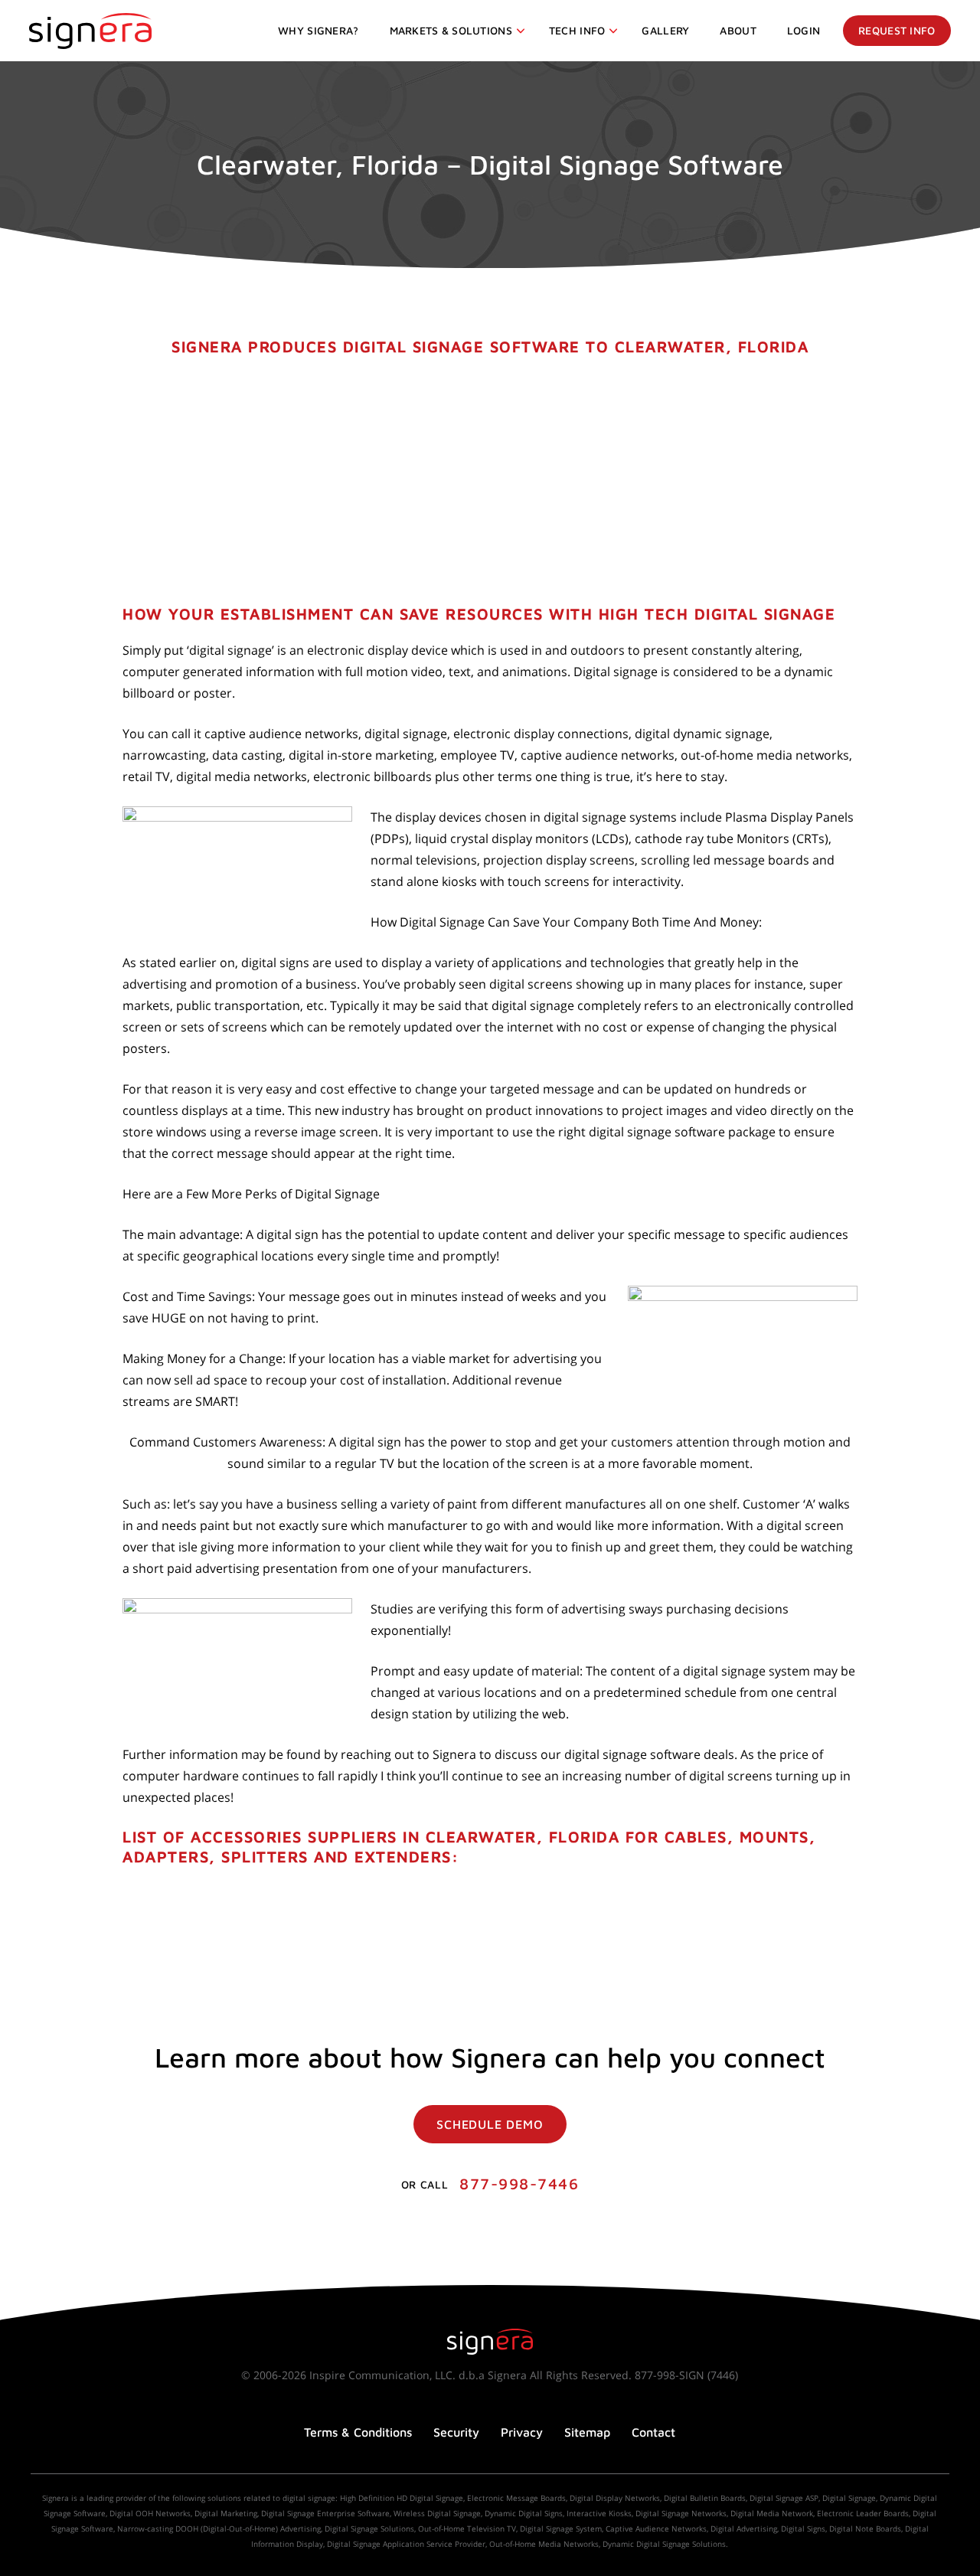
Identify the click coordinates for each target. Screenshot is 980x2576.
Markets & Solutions (451, 30)
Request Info (897, 30)
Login (804, 30)
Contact (653, 2432)
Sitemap (587, 2432)
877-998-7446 (519, 2184)
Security (456, 2432)
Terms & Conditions (358, 2432)
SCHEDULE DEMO (490, 2124)
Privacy (522, 2432)
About (738, 30)
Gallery (665, 30)
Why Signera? (318, 30)
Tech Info (577, 30)
